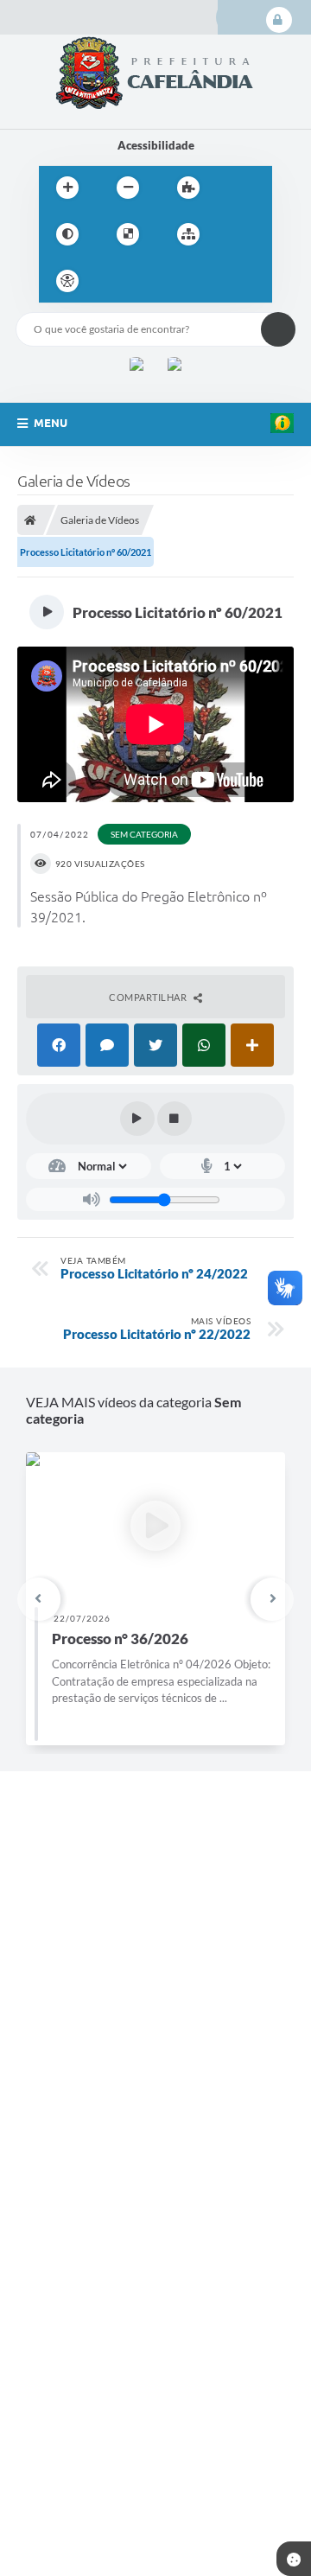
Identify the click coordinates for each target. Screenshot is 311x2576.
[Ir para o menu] (155, 281)
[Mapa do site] (188, 234)
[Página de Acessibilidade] (67, 281)
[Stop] (175, 1119)
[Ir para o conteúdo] (117, 281)
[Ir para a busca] (193, 281)
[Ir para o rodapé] (231, 281)
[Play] (137, 1119)
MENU (51, 423)
